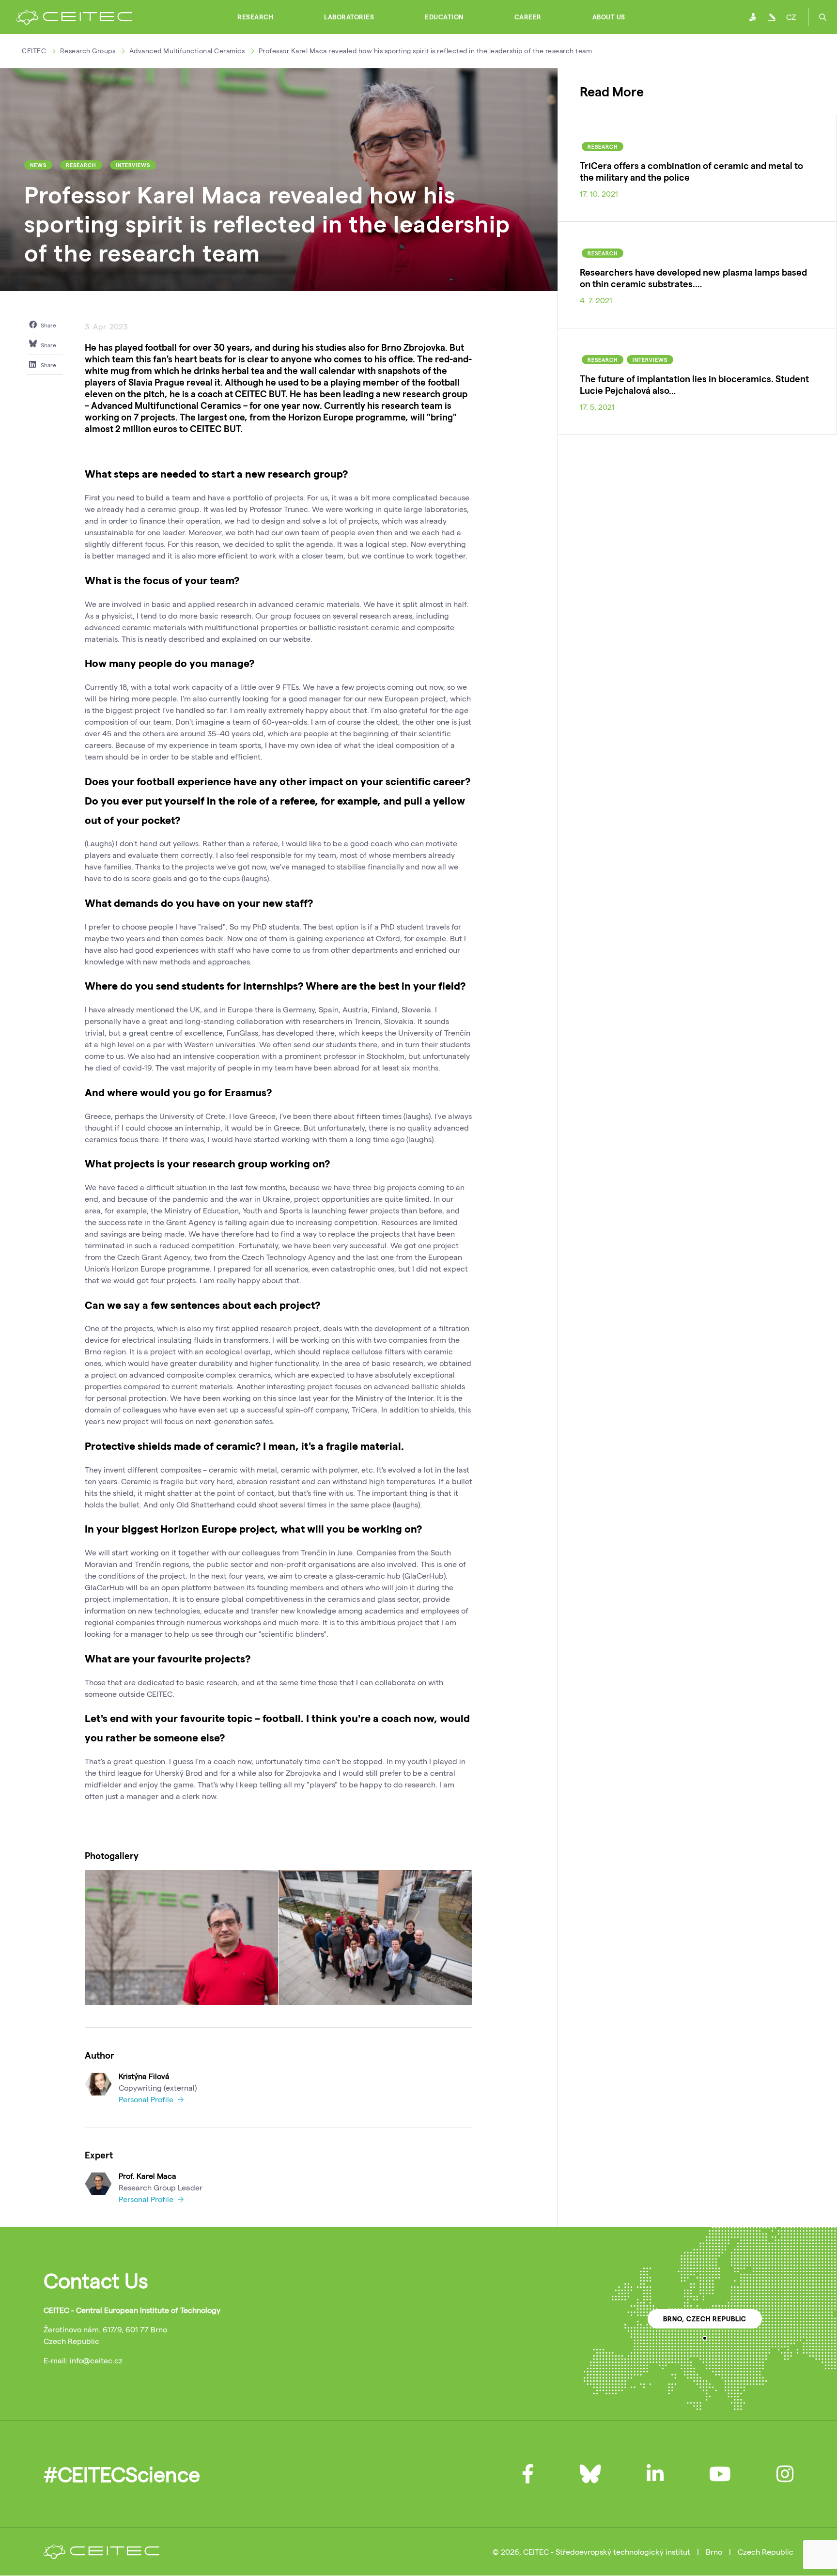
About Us (609, 17)
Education (444, 17)
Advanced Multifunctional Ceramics (187, 51)
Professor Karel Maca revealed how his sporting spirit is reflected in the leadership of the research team (426, 51)
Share (48, 325)
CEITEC (34, 51)
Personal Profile (147, 2099)
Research (255, 17)
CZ (791, 17)
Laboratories (349, 17)
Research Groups (88, 51)
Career (528, 17)
